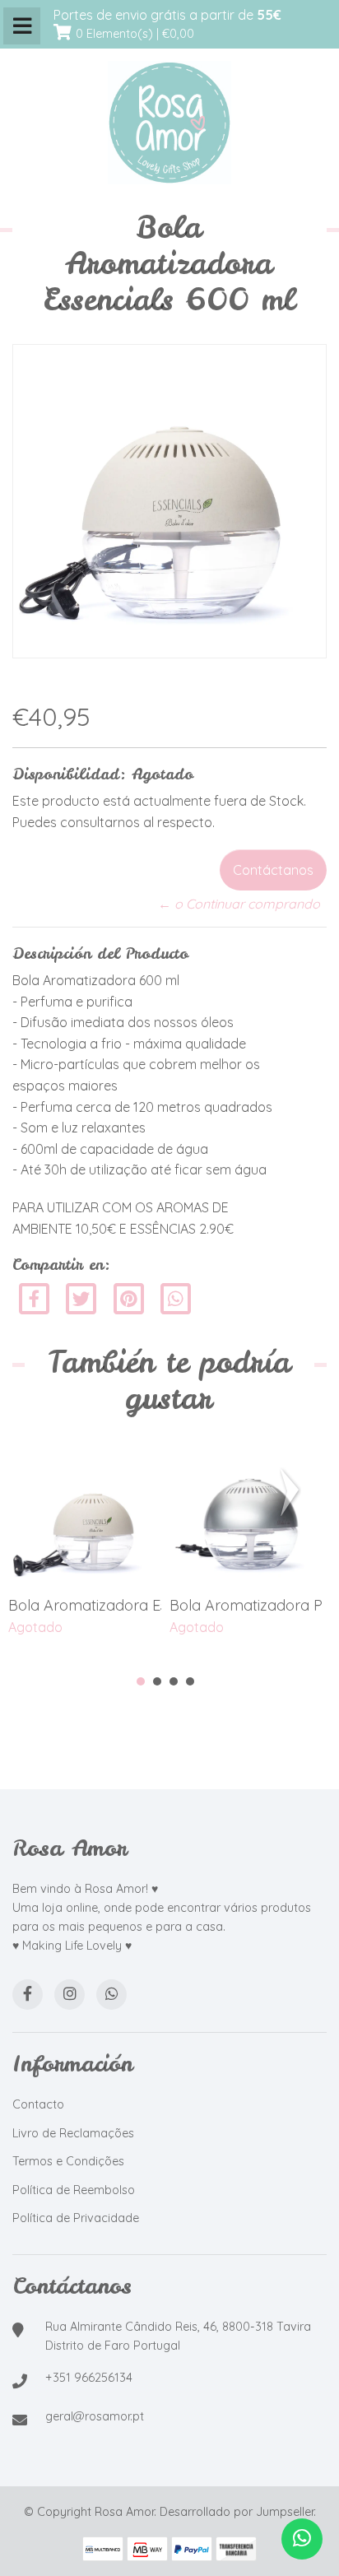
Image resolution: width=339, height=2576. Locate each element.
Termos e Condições (68, 2161)
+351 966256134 (89, 2378)
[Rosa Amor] (169, 123)
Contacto (38, 2104)
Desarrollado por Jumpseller (237, 2512)
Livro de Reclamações (73, 2133)
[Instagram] (70, 1995)
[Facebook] (34, 1297)
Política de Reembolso (74, 2190)
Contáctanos (273, 870)
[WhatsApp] (111, 1995)
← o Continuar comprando (239, 904)
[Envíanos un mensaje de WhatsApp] (302, 2539)
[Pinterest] (129, 1297)
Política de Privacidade (76, 2218)
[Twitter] (83, 1297)
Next (293, 1492)
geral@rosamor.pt (95, 2416)
